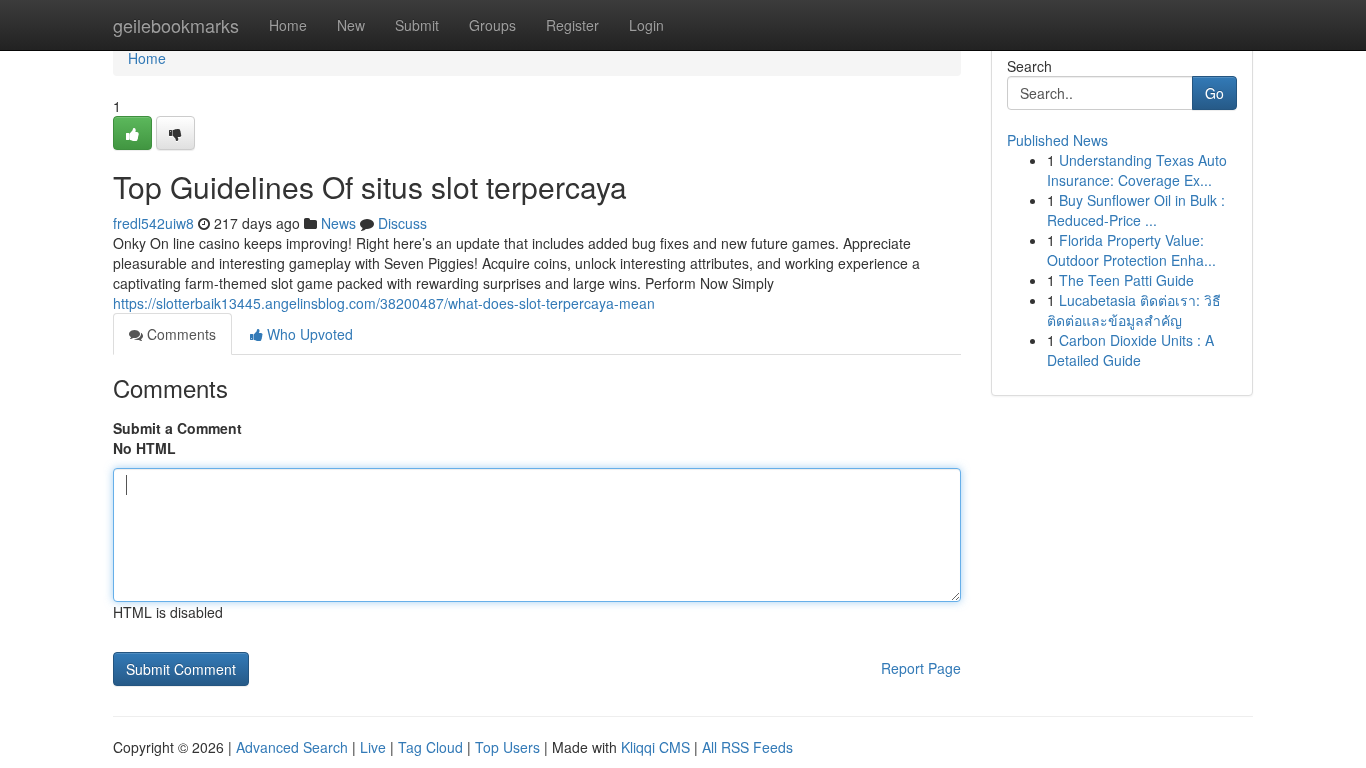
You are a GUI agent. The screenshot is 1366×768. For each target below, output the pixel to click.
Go (1214, 93)
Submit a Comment (177, 428)
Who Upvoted (308, 334)
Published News (1057, 140)
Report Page (921, 668)
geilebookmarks (176, 25)
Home (288, 25)
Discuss (402, 223)
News (338, 223)
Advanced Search (292, 747)
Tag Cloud (430, 747)
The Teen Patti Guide (1126, 280)
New (351, 25)
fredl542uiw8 (153, 223)
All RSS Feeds (747, 747)
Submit (417, 25)
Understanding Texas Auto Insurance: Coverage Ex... (1137, 170)
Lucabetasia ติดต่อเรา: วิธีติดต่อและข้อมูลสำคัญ (1134, 310)
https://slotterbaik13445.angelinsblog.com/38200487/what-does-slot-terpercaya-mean (384, 303)
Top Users (507, 747)
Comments (179, 334)
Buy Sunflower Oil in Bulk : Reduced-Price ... (1136, 210)
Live (373, 747)
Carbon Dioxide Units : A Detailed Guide (1130, 350)
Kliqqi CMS (655, 747)
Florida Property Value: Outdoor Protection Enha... (1131, 250)
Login (646, 25)
